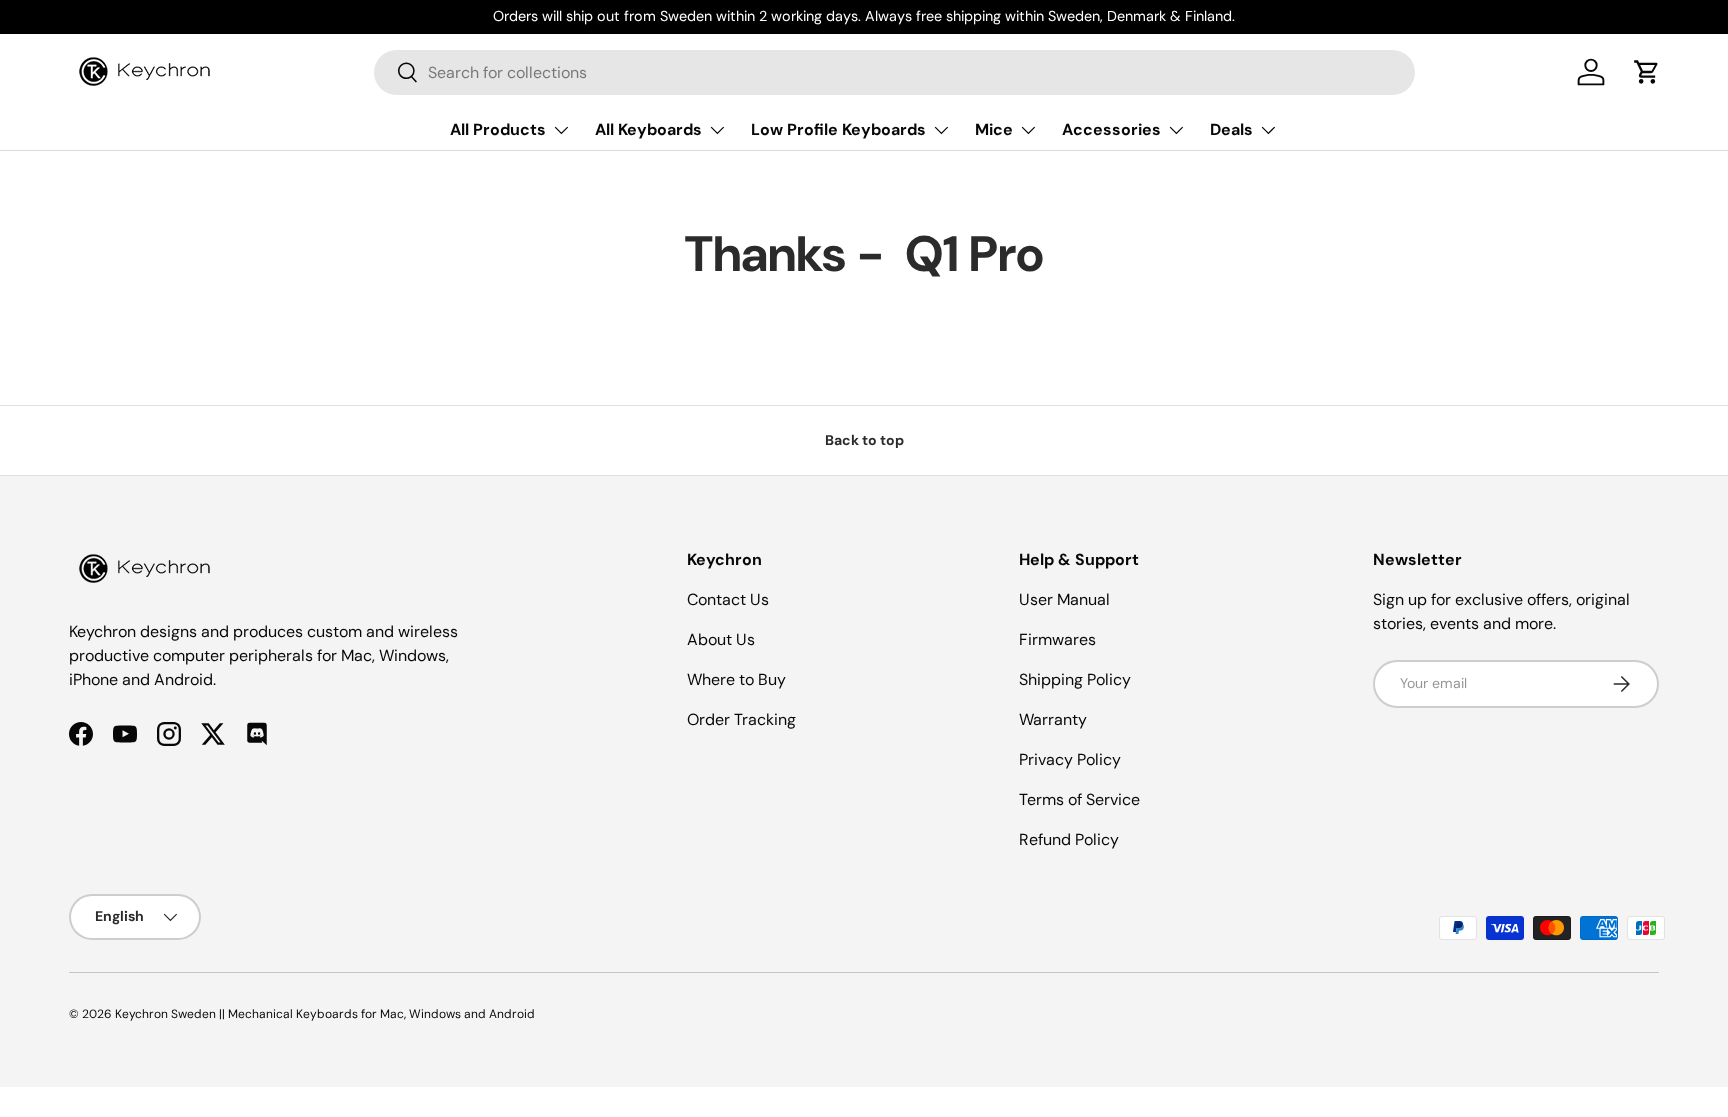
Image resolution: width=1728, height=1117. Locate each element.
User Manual (1064, 599)
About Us (721, 639)
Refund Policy (1069, 839)
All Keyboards (648, 129)
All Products (498, 129)
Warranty (1053, 719)
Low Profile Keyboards (838, 129)
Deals (1231, 129)
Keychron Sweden (165, 1014)
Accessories (1111, 129)
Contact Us (728, 599)
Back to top (864, 440)
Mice (994, 129)
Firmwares (1057, 639)
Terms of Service (1079, 799)
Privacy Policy (1070, 759)
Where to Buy (736, 679)
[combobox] (894, 72)
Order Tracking (741, 719)
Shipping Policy (1075, 679)
